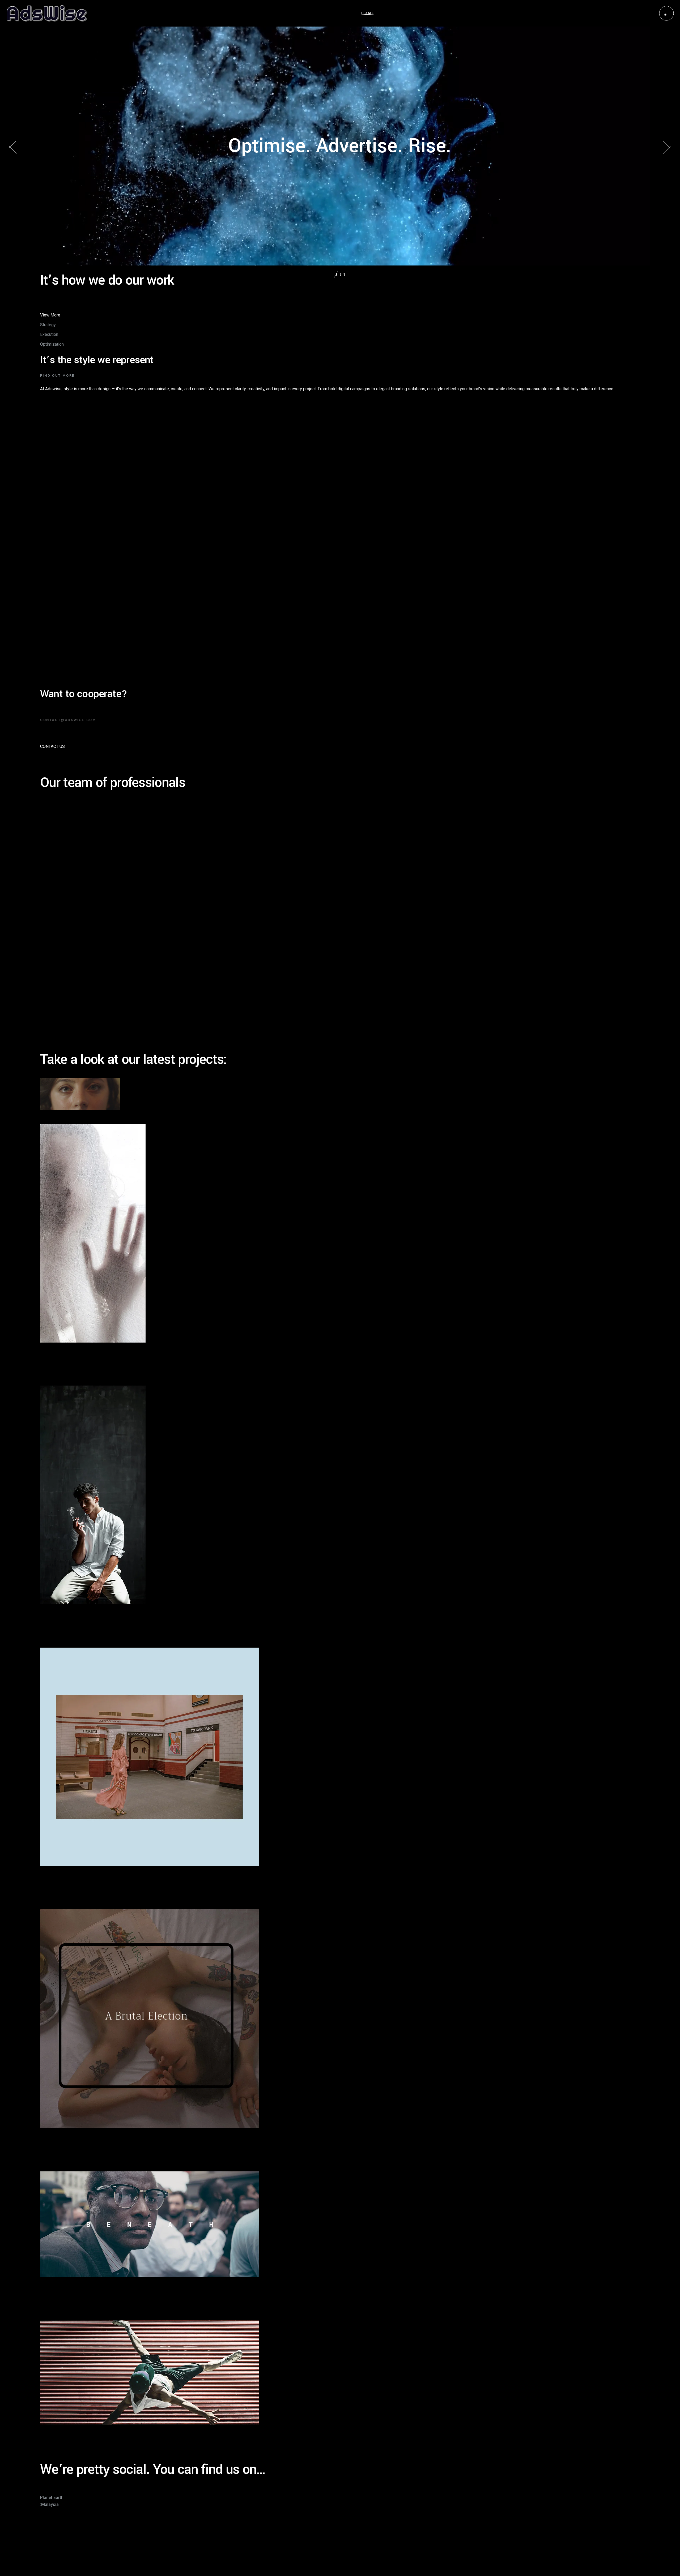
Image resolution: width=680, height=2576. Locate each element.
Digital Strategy (54, 678)
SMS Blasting (53, 650)
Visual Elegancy (65, 1368)
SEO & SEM (51, 524)
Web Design (52, 580)
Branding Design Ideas (75, 2154)
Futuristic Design (66, 2302)
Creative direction (56, 664)
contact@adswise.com (63, 2524)
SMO (45, 538)
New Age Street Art (69, 2451)
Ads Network (52, 636)
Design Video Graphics (75, 1892)
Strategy (48, 608)
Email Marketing (55, 622)
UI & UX (47, 566)
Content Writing (54, 552)
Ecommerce (51, 594)
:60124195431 (54, 2543)
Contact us (52, 746)
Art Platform (59, 1630)
